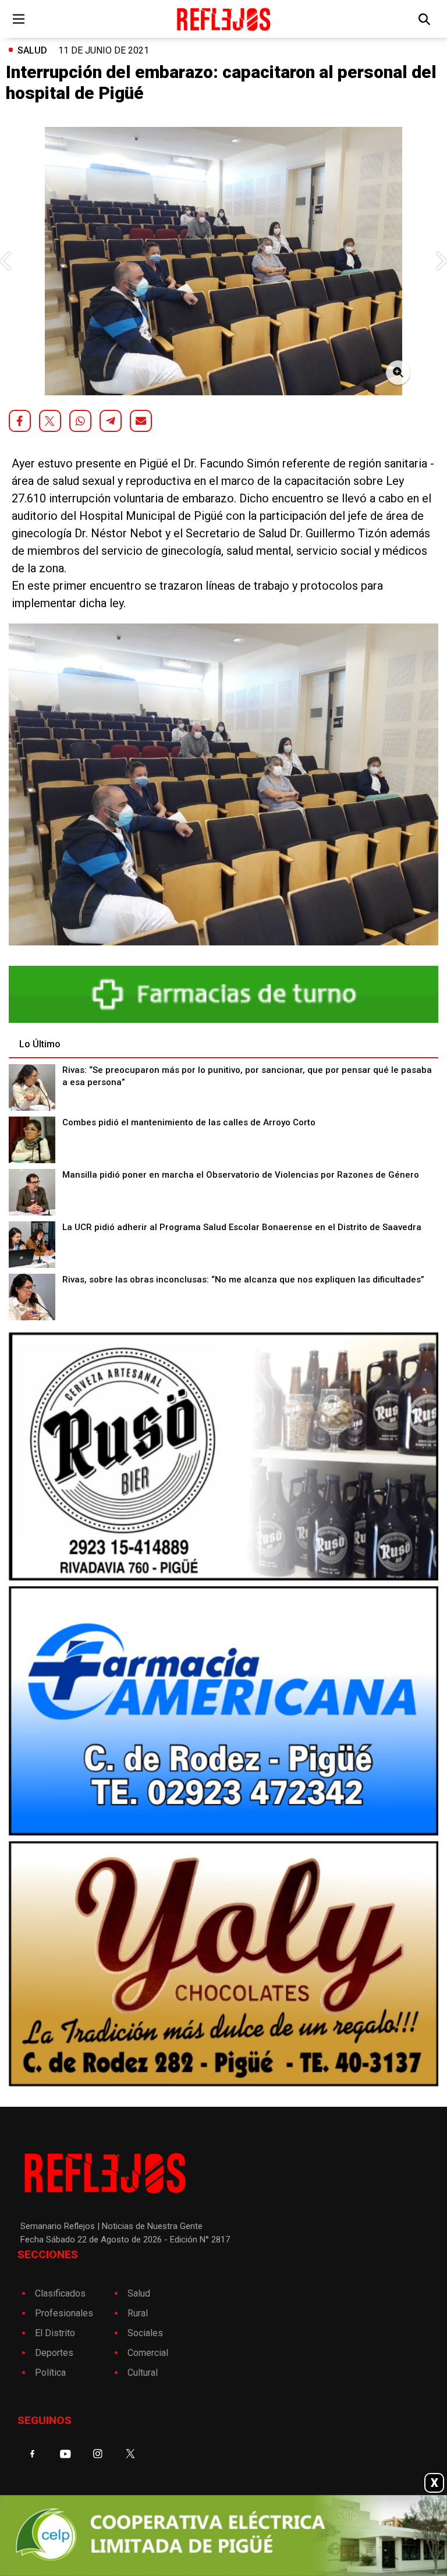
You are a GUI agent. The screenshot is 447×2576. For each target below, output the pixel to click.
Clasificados (60, 2293)
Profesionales (64, 2313)
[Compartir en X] (50, 421)
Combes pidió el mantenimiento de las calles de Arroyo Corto (189, 1122)
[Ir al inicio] (223, 19)
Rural (138, 2313)
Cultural (143, 2373)
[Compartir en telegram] (111, 421)
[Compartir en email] (141, 421)
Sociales (145, 2333)
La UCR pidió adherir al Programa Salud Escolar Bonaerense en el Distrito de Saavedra (242, 1227)
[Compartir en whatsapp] (80, 421)
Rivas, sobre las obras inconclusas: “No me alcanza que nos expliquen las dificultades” (243, 1280)
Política (50, 2373)
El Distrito (55, 2333)
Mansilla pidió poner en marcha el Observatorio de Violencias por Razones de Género (241, 1175)
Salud (32, 50)
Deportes (54, 2353)
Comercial (148, 2353)
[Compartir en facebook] (20, 421)
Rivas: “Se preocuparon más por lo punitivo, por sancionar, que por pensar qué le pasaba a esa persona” (247, 1076)
